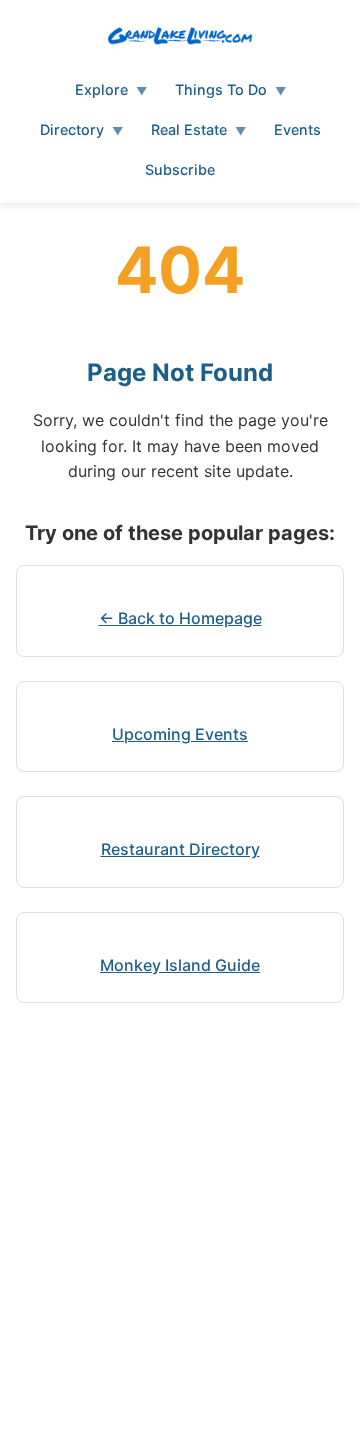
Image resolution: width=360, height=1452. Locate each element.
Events (297, 129)
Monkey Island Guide (180, 965)
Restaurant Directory (180, 849)
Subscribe (180, 169)
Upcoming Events (180, 734)
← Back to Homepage (180, 618)
